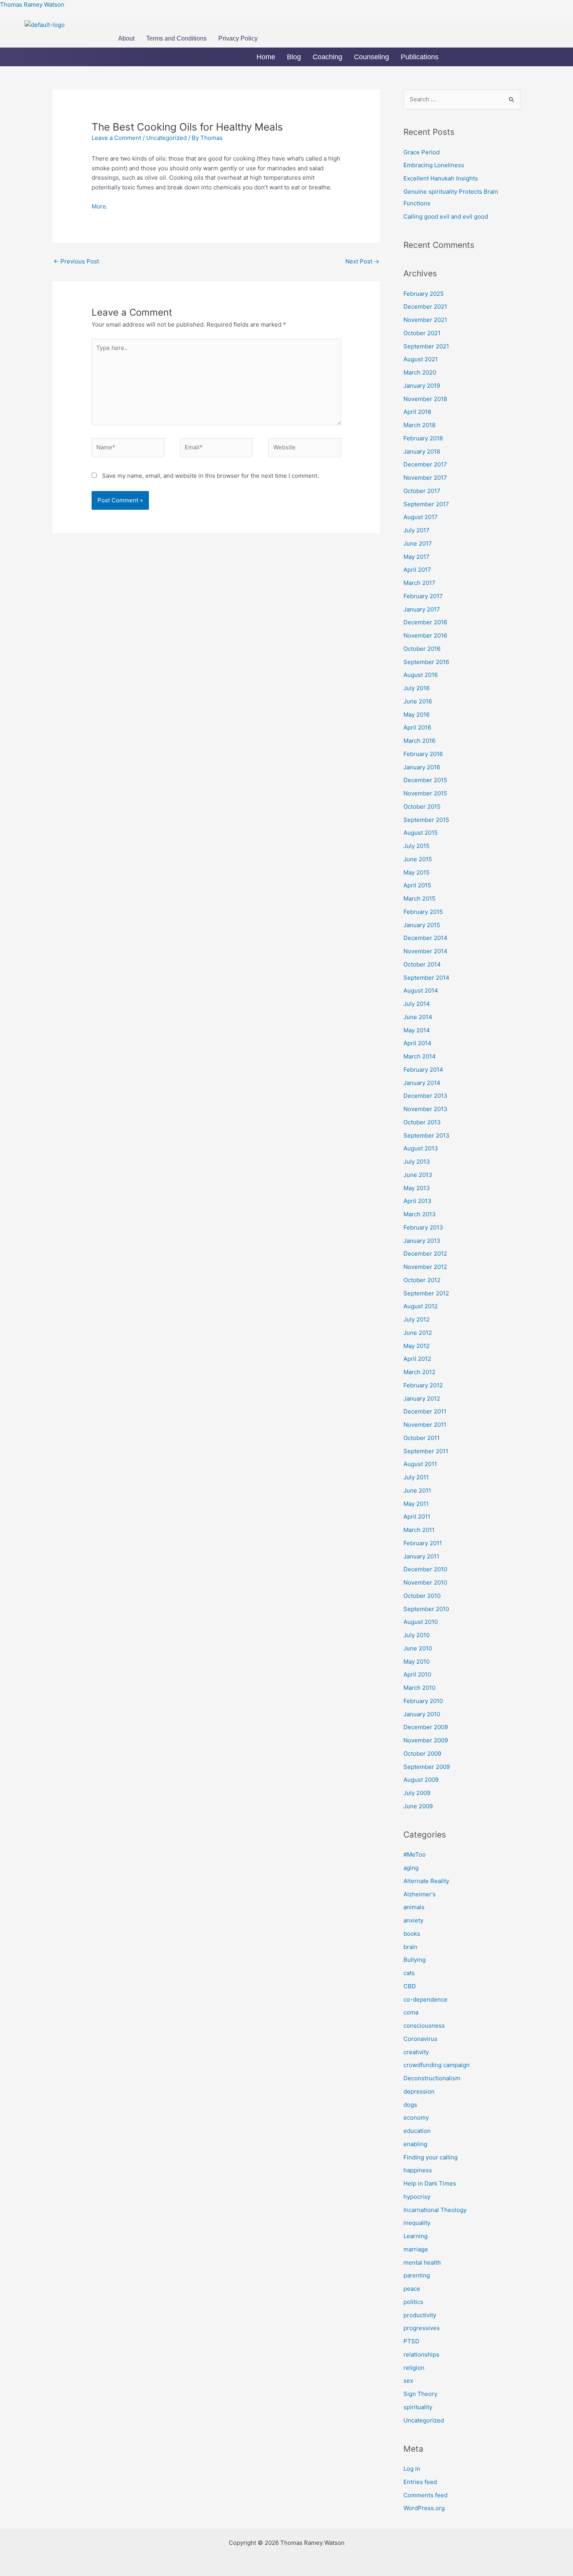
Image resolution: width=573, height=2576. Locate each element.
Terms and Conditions (176, 38)
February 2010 (423, 1701)
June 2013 (418, 1175)
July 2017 (416, 530)
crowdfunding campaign (437, 2065)
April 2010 (417, 1674)
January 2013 (422, 1241)
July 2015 (416, 846)
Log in (412, 2469)
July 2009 (417, 1793)
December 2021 (425, 307)
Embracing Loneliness (434, 165)
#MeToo (415, 1854)
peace (412, 2289)
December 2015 (425, 780)
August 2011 (420, 1464)
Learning (416, 2236)
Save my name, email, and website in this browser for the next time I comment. (210, 476)
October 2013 (422, 1122)
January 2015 (422, 925)
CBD (410, 1986)
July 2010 (416, 1635)
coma (411, 2012)
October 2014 (422, 964)
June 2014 (418, 1017)
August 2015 (421, 833)
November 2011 (425, 1425)
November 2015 (425, 793)
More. (100, 206)
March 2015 (419, 898)
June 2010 (418, 1648)
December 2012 (425, 1254)
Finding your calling (431, 2157)
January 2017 (422, 609)
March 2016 (419, 741)
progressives (422, 2328)
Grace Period (422, 152)
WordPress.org (424, 2508)
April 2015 (417, 885)
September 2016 (426, 662)
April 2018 (417, 412)
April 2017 (417, 570)
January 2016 (422, 767)
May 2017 (416, 557)
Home (266, 57)
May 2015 (416, 872)
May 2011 (416, 1504)
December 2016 (425, 622)
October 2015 (422, 807)
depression (419, 2091)
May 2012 (416, 1346)
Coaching (327, 57)
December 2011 (425, 1411)
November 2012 (425, 1267)
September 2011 (426, 1451)
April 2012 (417, 1359)
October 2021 (422, 333)
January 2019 (422, 386)
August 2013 (421, 1148)
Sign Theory (420, 2394)
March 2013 (420, 1214)
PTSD (411, 2341)
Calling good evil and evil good (446, 216)
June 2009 (418, 1806)
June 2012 (418, 1333)
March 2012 (419, 1372)
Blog (294, 57)
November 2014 (425, 951)
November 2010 (425, 1582)
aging (411, 1868)
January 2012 (422, 1398)
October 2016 (422, 649)
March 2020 (420, 372)
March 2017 (419, 583)
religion (414, 2368)
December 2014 (425, 938)
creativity (416, 2052)
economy (416, 2118)
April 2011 (417, 1517)
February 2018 (423, 438)
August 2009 (421, 1780)
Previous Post (76, 261)
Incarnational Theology (435, 2210)
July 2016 (416, 688)
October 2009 (422, 1754)
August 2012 (421, 1306)
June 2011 (417, 1490)
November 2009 (426, 1740)
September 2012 (426, 1293)
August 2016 (421, 675)
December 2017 (425, 464)
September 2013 (426, 1135)
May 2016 (416, 715)
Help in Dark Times (430, 2183)
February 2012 (423, 1385)
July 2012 (416, 1319)
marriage (416, 2249)
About (126, 38)
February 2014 (423, 1070)
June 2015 (418, 859)
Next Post (362, 261)
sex (408, 2381)
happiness (418, 2170)
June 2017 (418, 543)
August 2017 (421, 517)
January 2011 (421, 1556)
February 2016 (423, 754)
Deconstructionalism (432, 2078)
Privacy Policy (238, 38)
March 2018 (419, 425)
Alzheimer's (420, 1894)
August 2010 (421, 1622)
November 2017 (425, 478)
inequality (417, 2223)
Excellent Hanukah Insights (441, 178)
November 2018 (425, 399)
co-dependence (425, 1999)
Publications (420, 57)
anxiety (413, 1920)
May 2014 (417, 1030)
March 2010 (419, 1688)
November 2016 (425, 635)
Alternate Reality (426, 1881)
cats (409, 1973)
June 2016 (418, 701)
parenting (417, 2275)
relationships (421, 2354)
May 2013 (417, 1188)
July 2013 (417, 1162)
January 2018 (422, 451)
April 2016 (417, 727)
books (412, 1934)
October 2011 (422, 1438)
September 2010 (426, 1609)
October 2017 (422, 491)
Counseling (371, 57)
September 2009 (427, 1767)
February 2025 (424, 294)
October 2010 (422, 1596)
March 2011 (419, 1530)
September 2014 (426, 978)
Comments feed (425, 2495)
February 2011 (423, 1543)
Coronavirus (420, 2039)
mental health (422, 2262)
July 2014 (417, 1004)
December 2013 (425, 1096)
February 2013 (423, 1227)
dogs (410, 2105)
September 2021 (426, 346)
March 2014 (420, 1056)
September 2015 (426, 820)
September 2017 (426, 504)
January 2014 (422, 1083)
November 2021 (425, 320)
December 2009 (426, 1727)
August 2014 (421, 990)
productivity (420, 2315)
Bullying (415, 1960)
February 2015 (423, 912)
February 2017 (423, 596)
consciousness (424, 2026)
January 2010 (422, 1714)
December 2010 (425, 1569)
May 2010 (416, 1662)
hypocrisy (417, 2197)
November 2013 (425, 1109)
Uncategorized (166, 138)
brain (410, 1947)
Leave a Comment (116, 138)
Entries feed (420, 2482)
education (417, 2131)
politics (413, 2302)
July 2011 (416, 1477)
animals (414, 1907)
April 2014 (417, 1043)
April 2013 (417, 1201)
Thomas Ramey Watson (32, 4)
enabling (415, 2144)
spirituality (418, 2407)
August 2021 (421, 359)
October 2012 (422, 1280)
